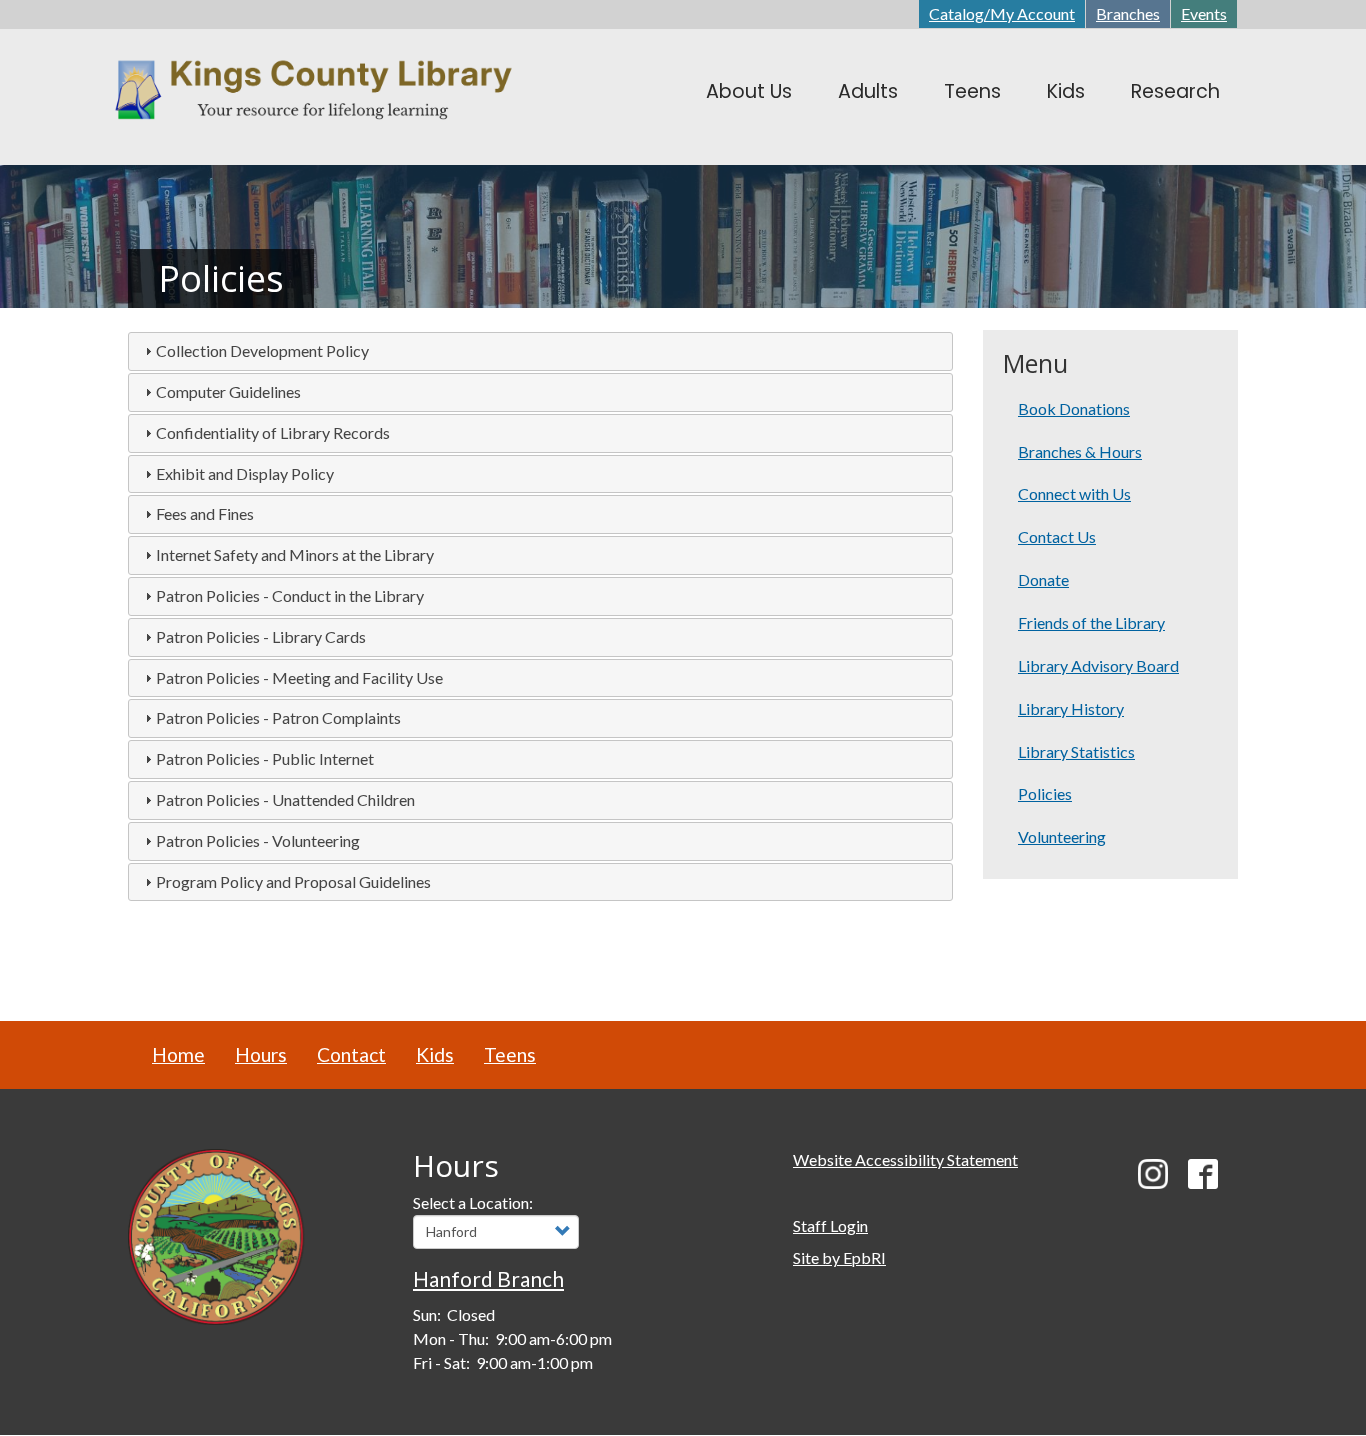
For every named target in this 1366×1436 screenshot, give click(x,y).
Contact (351, 1054)
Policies (1045, 793)
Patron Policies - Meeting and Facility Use (299, 677)
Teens (510, 1054)
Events (1204, 13)
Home (178, 1054)
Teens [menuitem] (972, 91)
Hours (261, 1054)
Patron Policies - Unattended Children (285, 799)
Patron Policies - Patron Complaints (278, 717)
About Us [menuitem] (749, 91)
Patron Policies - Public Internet (265, 758)
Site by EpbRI (839, 1257)
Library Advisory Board (1098, 665)
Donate (1043, 579)
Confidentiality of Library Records (273, 432)
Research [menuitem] (1175, 91)
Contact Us (1057, 536)
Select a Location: (473, 1202)
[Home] (329, 92)
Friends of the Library (1091, 622)
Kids (435, 1054)
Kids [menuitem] (1066, 91)
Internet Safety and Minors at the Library (295, 554)
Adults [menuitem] (868, 91)
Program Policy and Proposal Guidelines (293, 881)
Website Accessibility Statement (905, 1159)
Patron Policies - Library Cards (261, 636)
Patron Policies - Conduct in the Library (290, 595)
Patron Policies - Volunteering (258, 840)
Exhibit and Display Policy (245, 473)
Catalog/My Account (1002, 13)
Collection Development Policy (262, 350)
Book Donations (1074, 408)
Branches (1128, 13)
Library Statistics (1076, 751)
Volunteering (1062, 836)
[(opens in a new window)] (217, 1234)
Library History (1071, 708)
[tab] (540, 351)
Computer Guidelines (228, 391)
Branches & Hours (1080, 451)
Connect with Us (1074, 493)
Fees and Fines (205, 513)
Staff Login (830, 1225)
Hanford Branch (488, 1278)
